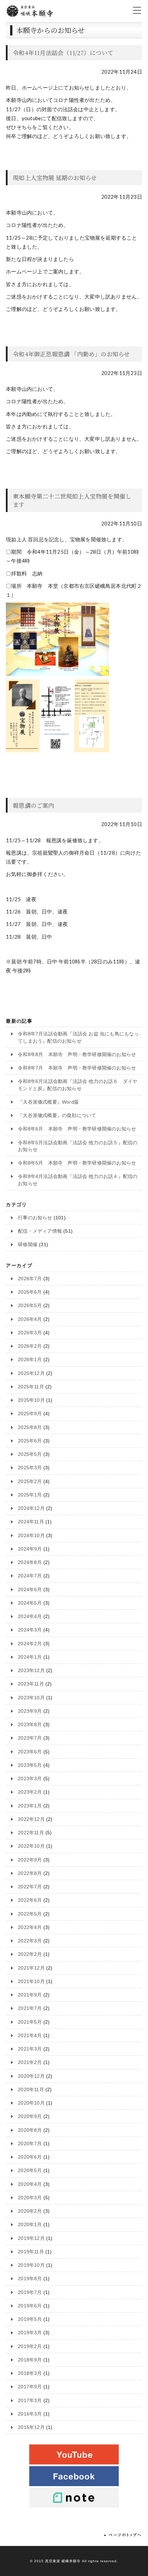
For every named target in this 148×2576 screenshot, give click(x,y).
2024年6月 (30, 1590)
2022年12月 (31, 1819)
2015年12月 (31, 2427)
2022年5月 (30, 1914)
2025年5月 (30, 1454)
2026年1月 (30, 1360)
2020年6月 (30, 2157)
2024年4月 (30, 1616)
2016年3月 (30, 2414)
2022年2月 (30, 1954)
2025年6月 (30, 1441)
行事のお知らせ (35, 1218)
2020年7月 (30, 2144)
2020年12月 (31, 2076)
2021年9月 (30, 1995)
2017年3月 (30, 2401)
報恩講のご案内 (33, 805)
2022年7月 (30, 1887)
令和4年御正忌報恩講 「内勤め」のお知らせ (71, 354)
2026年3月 (30, 1333)
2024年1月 (30, 1657)
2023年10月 (31, 1698)
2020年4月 (30, 2184)
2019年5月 (30, 2319)
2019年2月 (30, 2346)
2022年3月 (30, 1941)
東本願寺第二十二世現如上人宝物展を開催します (72, 500)
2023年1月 (30, 1806)
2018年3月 (30, 2373)
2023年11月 (31, 1684)
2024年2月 (30, 1644)
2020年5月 (30, 2171)
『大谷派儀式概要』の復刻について (57, 1115)
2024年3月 (30, 1630)
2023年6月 (30, 1752)
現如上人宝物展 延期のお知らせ (55, 178)
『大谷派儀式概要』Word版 (48, 1102)
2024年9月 (30, 1549)
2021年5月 (30, 2022)
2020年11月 (31, 2090)
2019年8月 (30, 2279)
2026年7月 (30, 1279)
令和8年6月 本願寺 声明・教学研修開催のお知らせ (77, 1129)
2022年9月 (30, 1860)
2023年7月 (30, 1738)
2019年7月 (30, 2292)
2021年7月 (30, 2008)
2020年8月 (30, 2130)
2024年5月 (30, 1603)
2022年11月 (31, 1833)
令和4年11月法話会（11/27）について (63, 53)
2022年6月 (30, 1900)
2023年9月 (30, 1711)
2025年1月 (30, 1495)
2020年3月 (30, 2198)
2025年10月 (31, 1400)
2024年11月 (31, 1522)
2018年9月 (30, 2360)
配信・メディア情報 (40, 1231)
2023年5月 (30, 1765)
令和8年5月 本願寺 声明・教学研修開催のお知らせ (77, 1163)
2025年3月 (30, 1468)
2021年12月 (31, 1968)
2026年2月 (30, 1346)
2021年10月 (31, 1981)
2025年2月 (30, 1482)
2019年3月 (30, 2333)
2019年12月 (31, 2238)
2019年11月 (31, 2252)
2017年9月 (30, 2387)
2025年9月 (30, 1414)
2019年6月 (30, 2306)
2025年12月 (31, 1373)
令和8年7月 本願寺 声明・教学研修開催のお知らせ (77, 1068)
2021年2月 (30, 2062)
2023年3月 (30, 1779)
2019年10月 (31, 2265)
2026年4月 (30, 1319)
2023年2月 (30, 1792)
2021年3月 (30, 2049)
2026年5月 (30, 1306)
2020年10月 (31, 2103)
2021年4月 (30, 2036)
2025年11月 (31, 1387)
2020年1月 (30, 2225)
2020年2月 (30, 2211)
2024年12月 (31, 1508)
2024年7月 (30, 1576)
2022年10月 (31, 1846)
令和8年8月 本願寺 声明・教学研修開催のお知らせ (77, 1055)
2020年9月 (30, 2116)
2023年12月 (31, 1671)
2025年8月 (30, 1427)
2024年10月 (31, 1536)
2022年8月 (30, 1873)
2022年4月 (30, 1927)
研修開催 (28, 1245)
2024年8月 (30, 1562)
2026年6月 (30, 1292)
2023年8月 (30, 1725)
